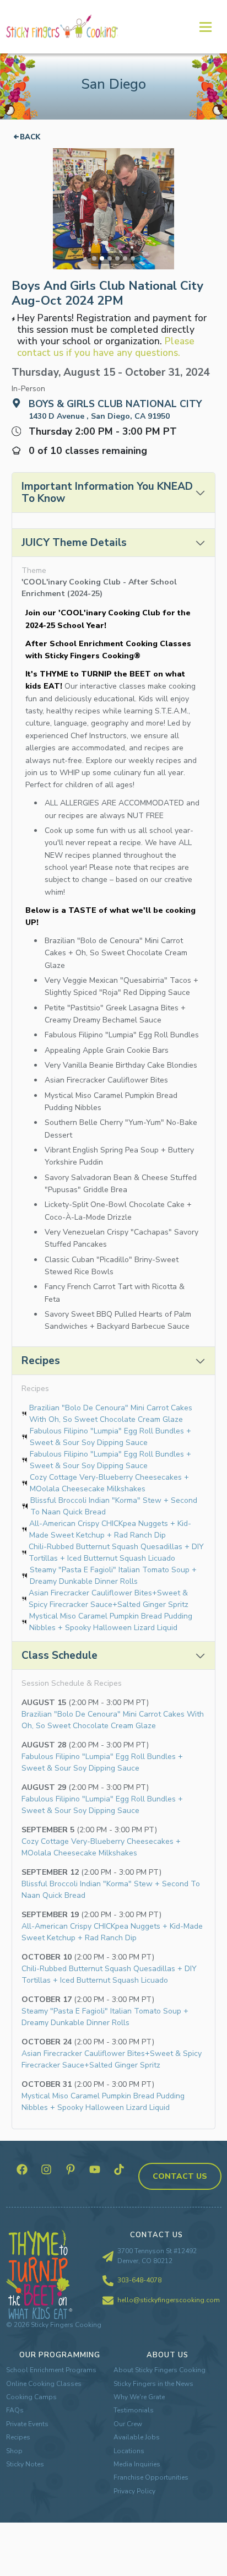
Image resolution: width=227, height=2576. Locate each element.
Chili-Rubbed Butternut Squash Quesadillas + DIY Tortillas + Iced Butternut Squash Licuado (116, 1552)
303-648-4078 (139, 2280)
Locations (129, 2451)
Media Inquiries (137, 2464)
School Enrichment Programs (51, 2370)
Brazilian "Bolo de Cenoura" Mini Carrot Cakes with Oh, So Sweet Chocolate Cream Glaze (111, 1414)
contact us (180, 2176)
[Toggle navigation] (205, 26)
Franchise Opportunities (151, 2477)
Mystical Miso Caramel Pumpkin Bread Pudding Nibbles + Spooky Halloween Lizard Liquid (111, 1622)
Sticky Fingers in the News (153, 2384)
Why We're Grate (139, 2397)
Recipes (18, 2437)
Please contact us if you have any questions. (106, 347)
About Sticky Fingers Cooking (160, 2370)
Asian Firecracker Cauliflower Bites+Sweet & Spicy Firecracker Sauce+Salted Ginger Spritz (109, 1599)
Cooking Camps (31, 2397)
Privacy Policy (134, 2491)
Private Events (27, 2424)
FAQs (15, 2410)
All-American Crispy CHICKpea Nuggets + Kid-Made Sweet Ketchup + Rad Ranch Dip (110, 1529)
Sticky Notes (25, 2464)
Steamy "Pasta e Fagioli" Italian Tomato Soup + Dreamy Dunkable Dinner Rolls (113, 1576)
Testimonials (134, 2410)
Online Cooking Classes (44, 2384)
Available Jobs (137, 2437)
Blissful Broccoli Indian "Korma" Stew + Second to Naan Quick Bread (114, 1506)
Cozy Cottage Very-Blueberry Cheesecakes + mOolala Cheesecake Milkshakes (109, 1483)
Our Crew (128, 2424)
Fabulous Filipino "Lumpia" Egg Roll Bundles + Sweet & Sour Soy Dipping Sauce (110, 1437)
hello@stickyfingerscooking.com (169, 2300)
